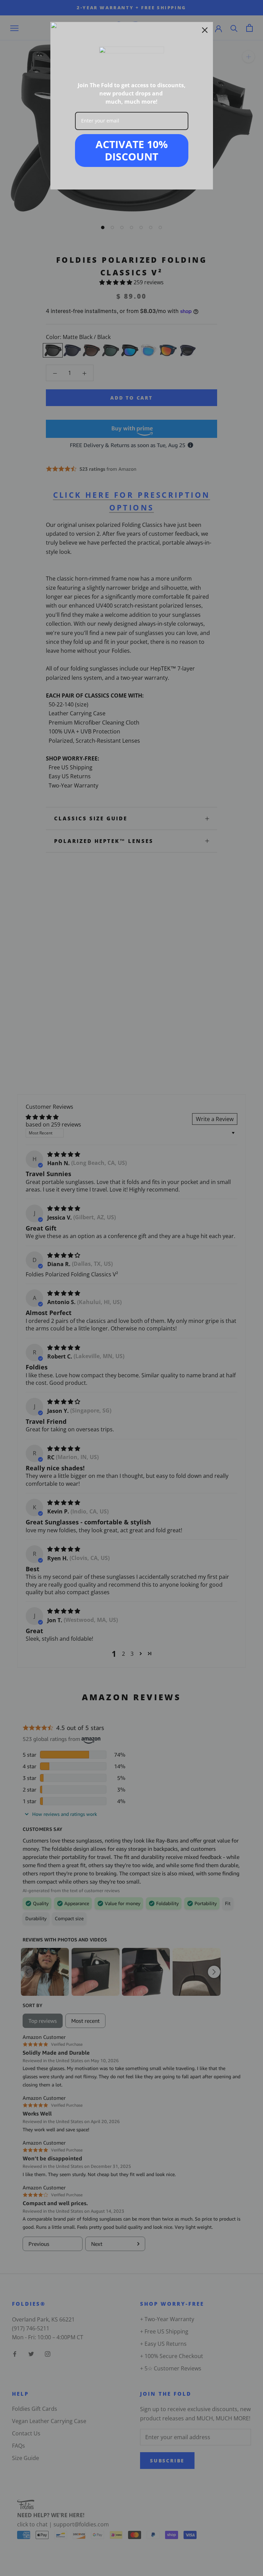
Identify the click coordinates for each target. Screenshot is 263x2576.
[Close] (205, 30)
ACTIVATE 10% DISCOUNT (132, 150)
